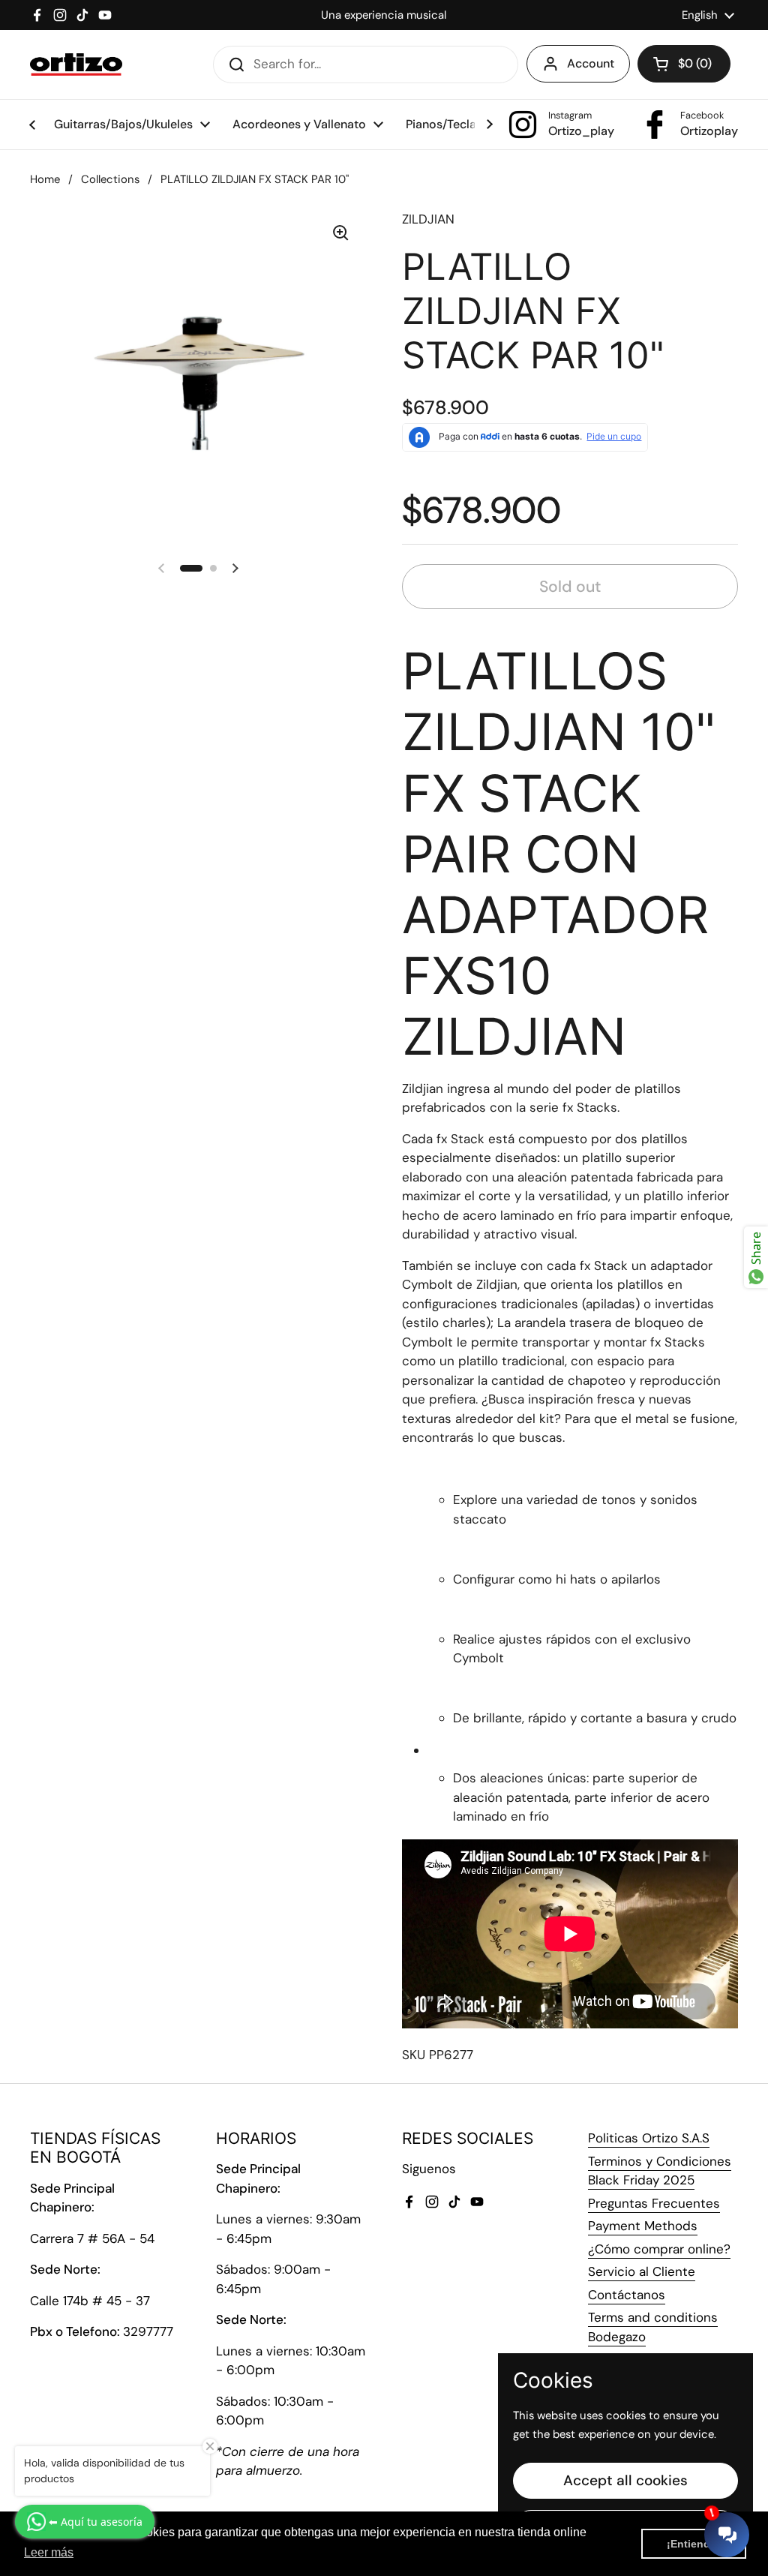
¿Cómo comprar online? (659, 2249)
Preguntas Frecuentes (654, 2203)
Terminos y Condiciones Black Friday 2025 (660, 2171)
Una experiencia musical (384, 15)
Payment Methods (643, 2226)
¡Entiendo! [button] (694, 2544)
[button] (684, 64)
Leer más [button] (49, 2552)
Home (45, 179)
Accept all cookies (625, 2480)
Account (591, 63)
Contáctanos (627, 2295)
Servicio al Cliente (642, 2271)
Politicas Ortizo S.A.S (649, 2138)
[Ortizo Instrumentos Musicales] (76, 65)
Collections (110, 179)
